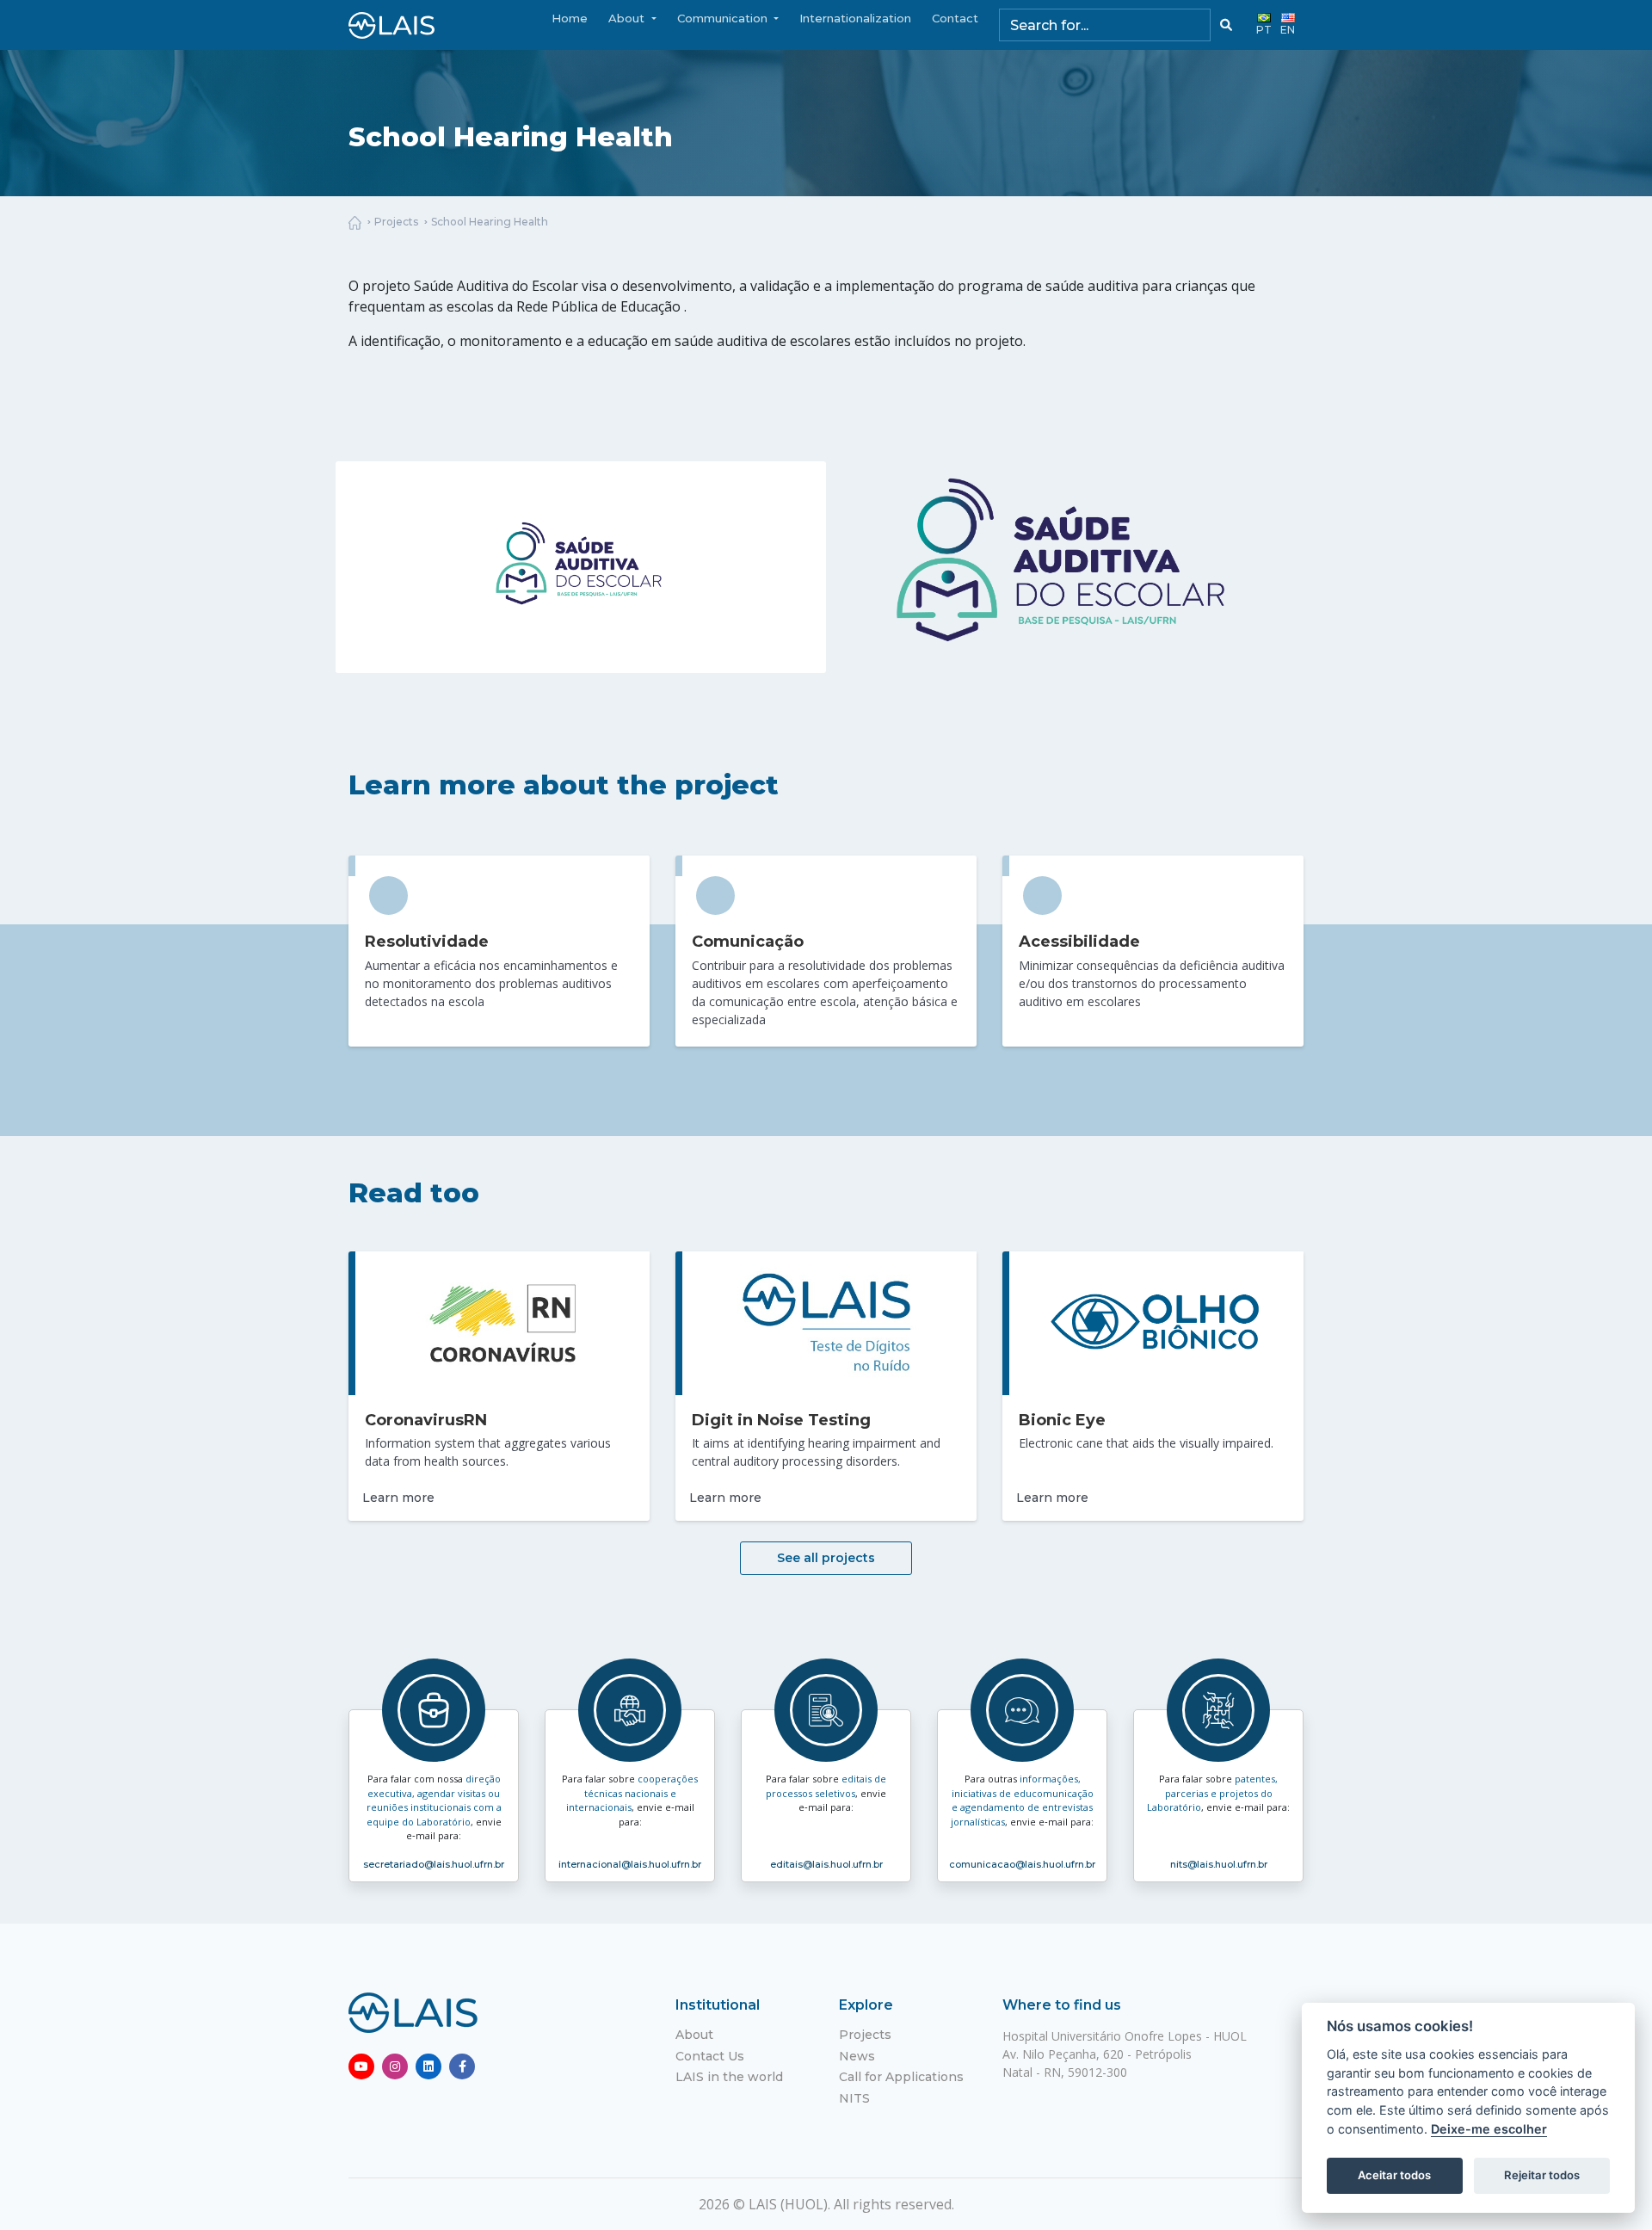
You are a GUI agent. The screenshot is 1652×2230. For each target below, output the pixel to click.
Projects (396, 222)
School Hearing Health (490, 222)
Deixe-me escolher (1489, 2129)
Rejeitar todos (1542, 2175)
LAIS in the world (729, 2077)
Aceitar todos (1394, 2175)
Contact (955, 18)
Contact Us (710, 2056)
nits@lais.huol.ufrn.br (1219, 1864)
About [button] (628, 18)
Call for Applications (901, 2077)
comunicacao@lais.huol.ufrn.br (1022, 1864)
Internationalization (855, 18)
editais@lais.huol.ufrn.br (826, 1864)
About (694, 2035)
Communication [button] (724, 18)
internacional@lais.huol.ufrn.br (630, 1864)
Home (570, 18)
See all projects (826, 1558)
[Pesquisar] (1226, 25)
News (857, 2056)
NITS (854, 2098)
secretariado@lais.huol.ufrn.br (434, 1864)
